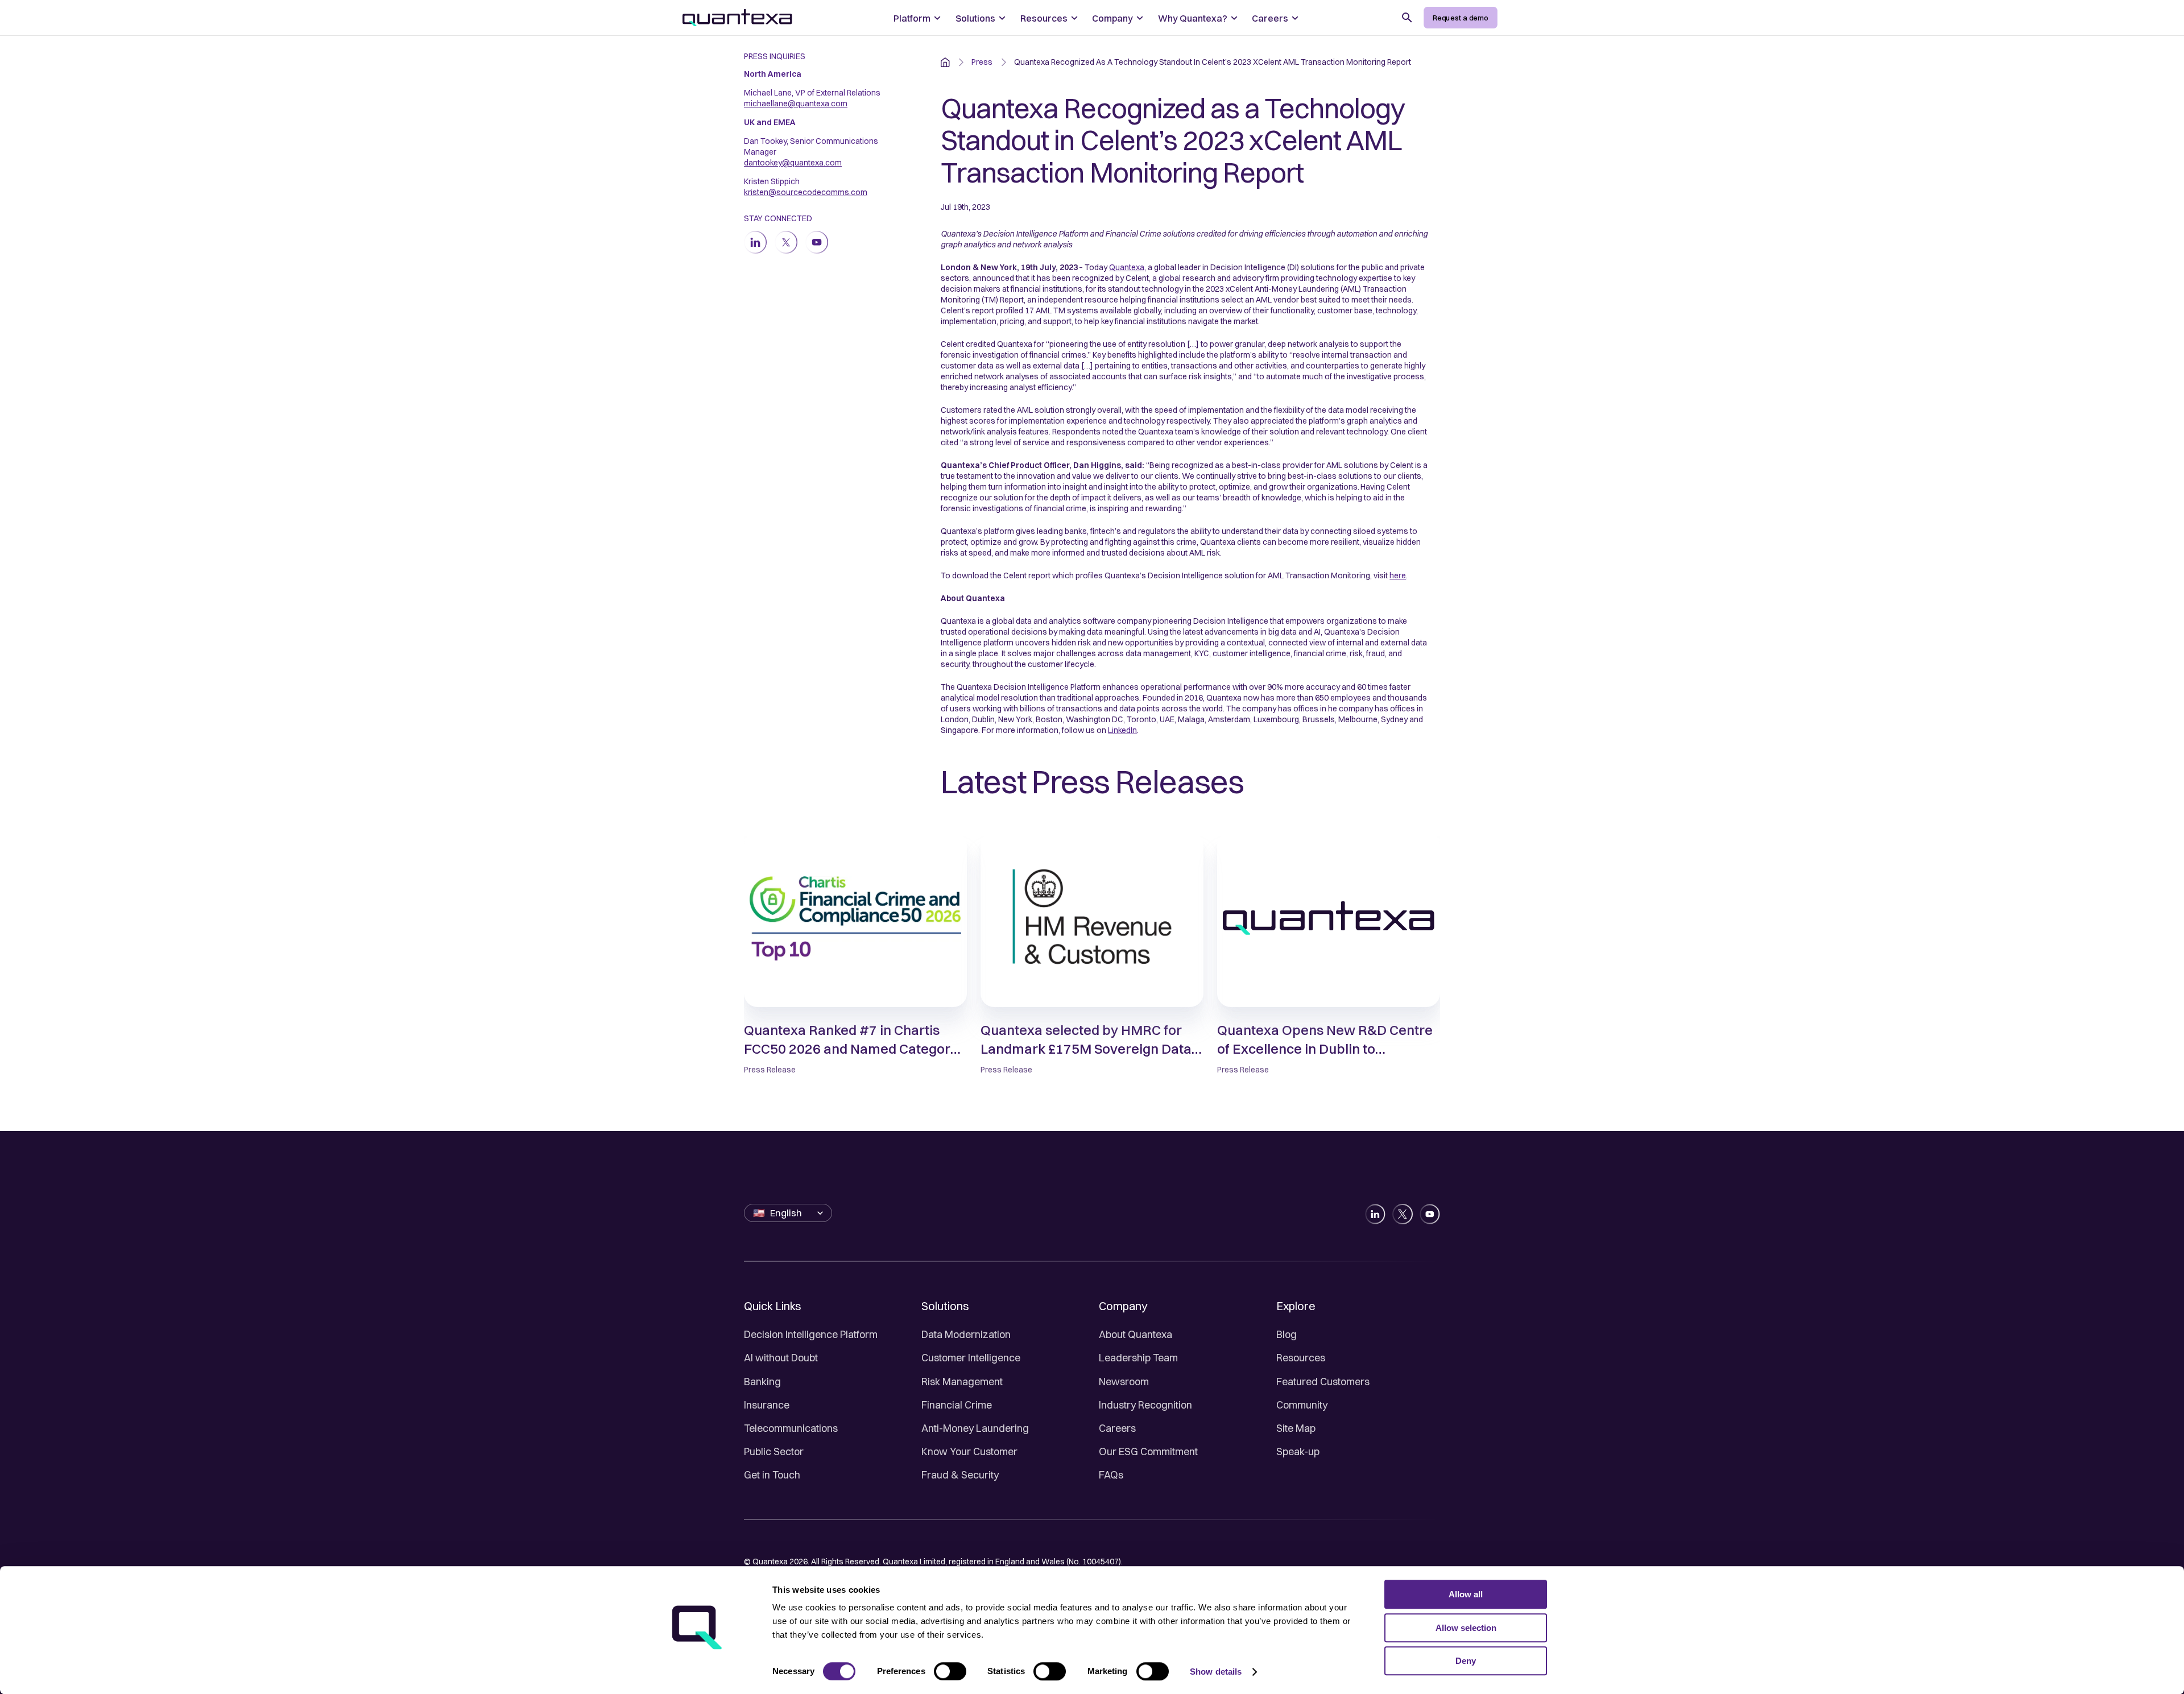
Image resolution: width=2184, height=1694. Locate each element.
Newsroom (1124, 1382)
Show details (1216, 1672)
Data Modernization (966, 1334)
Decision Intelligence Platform (811, 1334)
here (1398, 575)
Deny (1466, 1661)
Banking (762, 1382)
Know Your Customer (969, 1451)
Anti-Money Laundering (975, 1428)
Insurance (767, 1405)
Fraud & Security (960, 1475)
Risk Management (962, 1382)
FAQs (1111, 1475)
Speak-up (1298, 1451)
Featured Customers (1323, 1382)
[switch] (950, 1671)
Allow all (1466, 1594)
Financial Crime (957, 1405)
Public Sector (774, 1451)
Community (1302, 1405)
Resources (1301, 1358)
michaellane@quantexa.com (796, 103)
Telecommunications (791, 1428)
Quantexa (1127, 267)
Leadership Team (1138, 1358)
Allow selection (1466, 1628)
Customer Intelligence (971, 1358)
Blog (1287, 1334)
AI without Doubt (781, 1358)
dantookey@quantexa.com (793, 163)
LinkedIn (1122, 730)
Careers (1117, 1428)
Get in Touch (772, 1475)
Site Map (1296, 1428)
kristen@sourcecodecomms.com (806, 192)
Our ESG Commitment (1148, 1451)
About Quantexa (1136, 1334)
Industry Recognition (1145, 1405)
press (982, 62)
